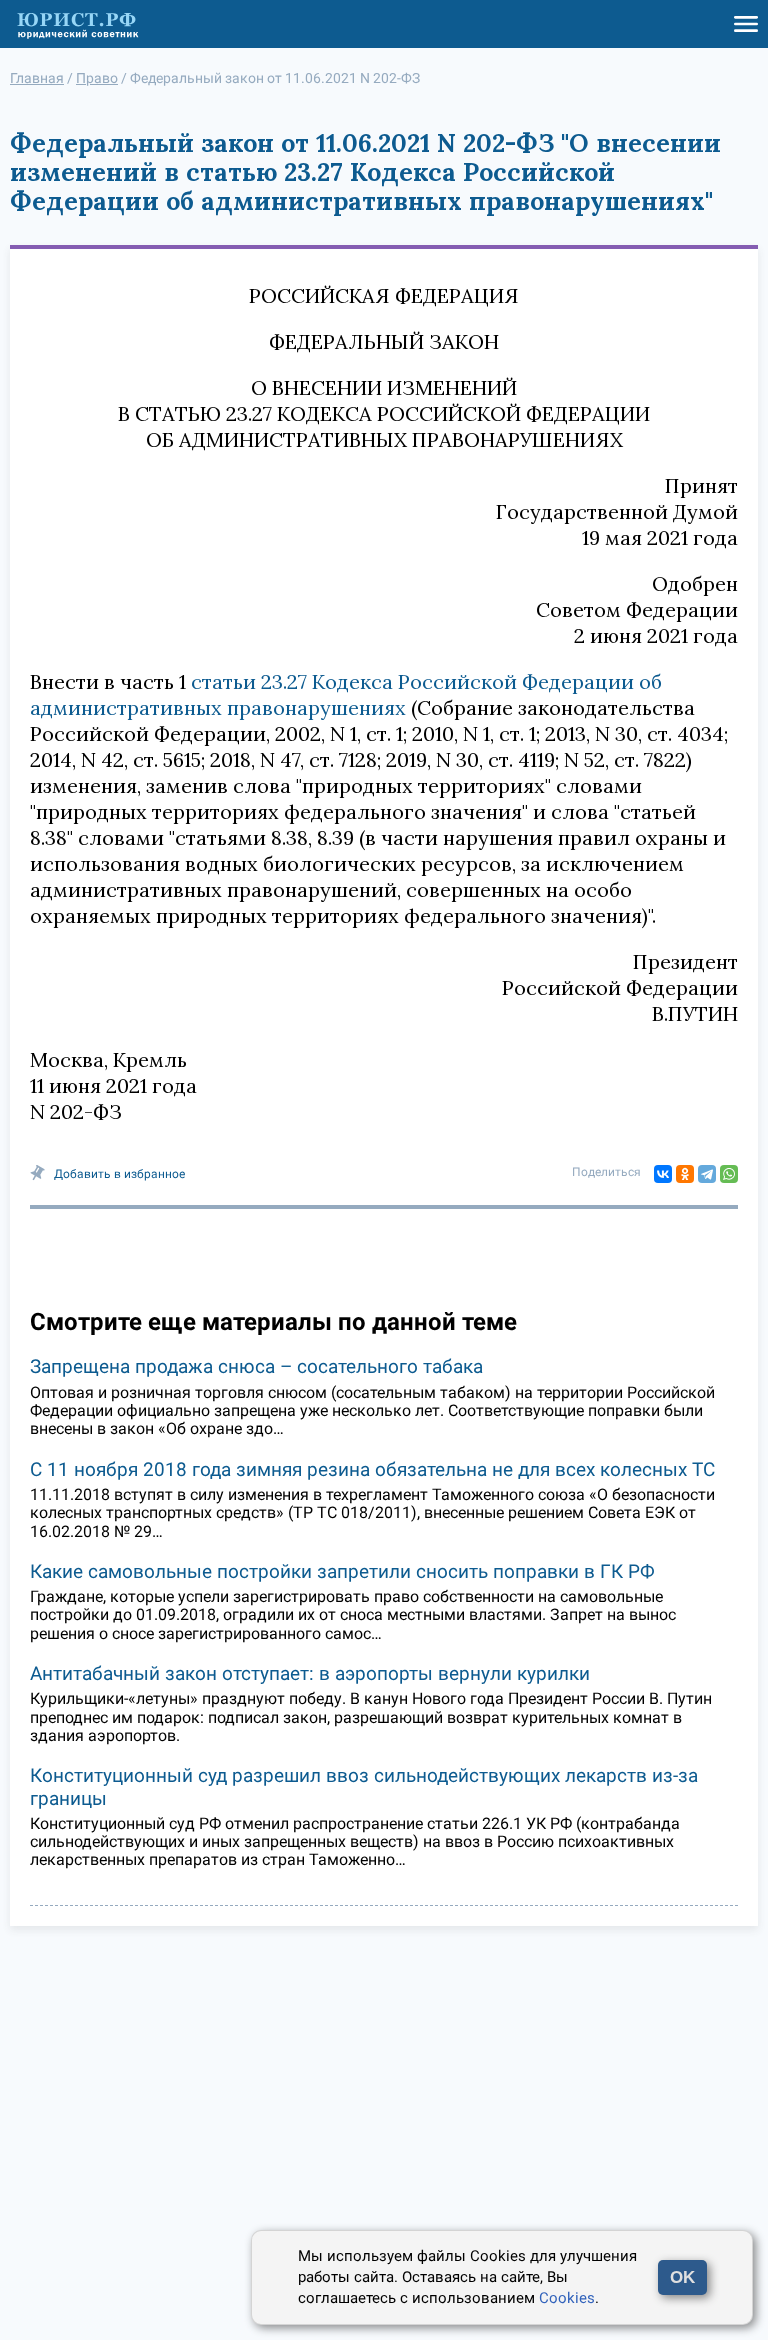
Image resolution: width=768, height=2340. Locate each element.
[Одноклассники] (685, 1174)
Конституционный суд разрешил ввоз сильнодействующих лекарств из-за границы (364, 1786)
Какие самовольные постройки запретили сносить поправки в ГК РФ (342, 1571)
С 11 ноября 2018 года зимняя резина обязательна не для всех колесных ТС (372, 1469)
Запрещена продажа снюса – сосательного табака (256, 1366)
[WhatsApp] (729, 1174)
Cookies (567, 2298)
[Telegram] (707, 1174)
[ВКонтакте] (663, 1174)
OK (682, 2277)
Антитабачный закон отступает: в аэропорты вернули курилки (310, 1673)
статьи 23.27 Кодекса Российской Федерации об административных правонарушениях (346, 694)
